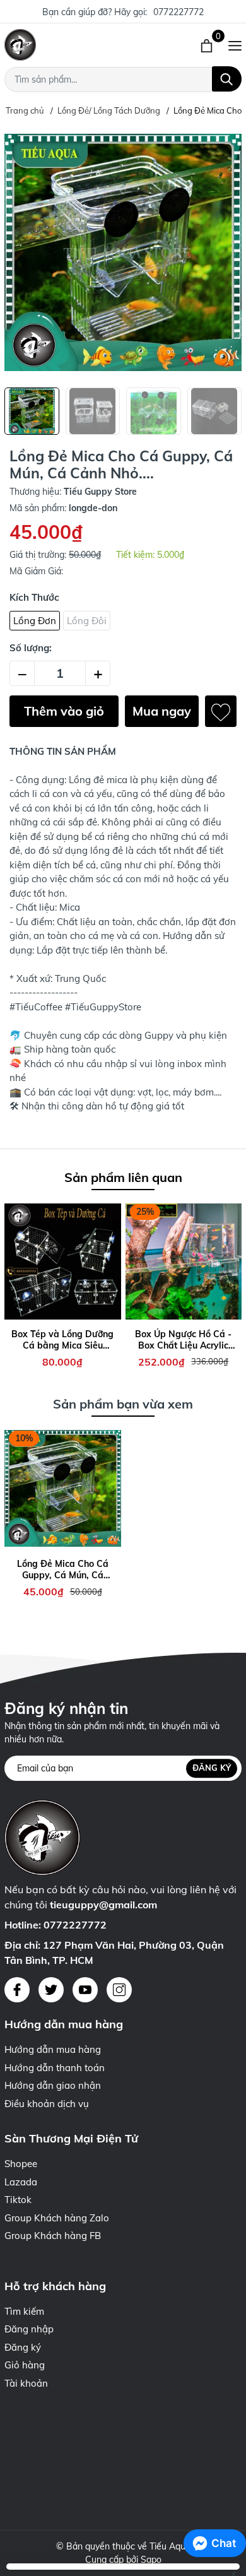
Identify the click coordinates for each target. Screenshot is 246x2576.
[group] (123, 252)
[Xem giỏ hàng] (208, 45)
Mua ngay (162, 711)
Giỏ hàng (25, 2365)
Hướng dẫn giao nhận (53, 2085)
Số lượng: (31, 648)
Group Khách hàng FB (53, 2236)
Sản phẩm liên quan (123, 1177)
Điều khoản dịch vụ (47, 2104)
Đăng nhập (29, 2329)
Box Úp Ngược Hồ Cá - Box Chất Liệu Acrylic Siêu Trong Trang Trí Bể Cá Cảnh (183, 1340)
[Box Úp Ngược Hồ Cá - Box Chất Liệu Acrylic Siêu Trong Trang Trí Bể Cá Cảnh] (184, 1262)
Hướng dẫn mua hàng (53, 2049)
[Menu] (235, 45)
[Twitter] (51, 1990)
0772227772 (179, 12)
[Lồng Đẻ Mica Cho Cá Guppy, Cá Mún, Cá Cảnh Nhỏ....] (63, 1488)
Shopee (21, 2164)
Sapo (151, 2560)
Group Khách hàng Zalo (57, 2218)
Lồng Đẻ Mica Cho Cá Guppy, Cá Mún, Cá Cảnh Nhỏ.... (63, 1569)
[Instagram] (119, 1990)
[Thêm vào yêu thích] (221, 711)
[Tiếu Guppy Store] (72, 45)
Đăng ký (212, 1768)
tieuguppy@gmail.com (103, 1905)
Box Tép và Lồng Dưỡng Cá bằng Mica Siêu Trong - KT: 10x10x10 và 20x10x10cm (63, 1340)
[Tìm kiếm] (227, 79)
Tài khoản (26, 2383)
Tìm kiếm (24, 2311)
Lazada (21, 2182)
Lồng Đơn (35, 621)
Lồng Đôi (87, 621)
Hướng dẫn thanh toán (55, 2068)
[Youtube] (85, 1990)
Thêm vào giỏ (64, 711)
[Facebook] (17, 1990)
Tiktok (18, 2200)
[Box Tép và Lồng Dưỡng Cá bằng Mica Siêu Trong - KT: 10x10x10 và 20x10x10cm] (63, 1262)
